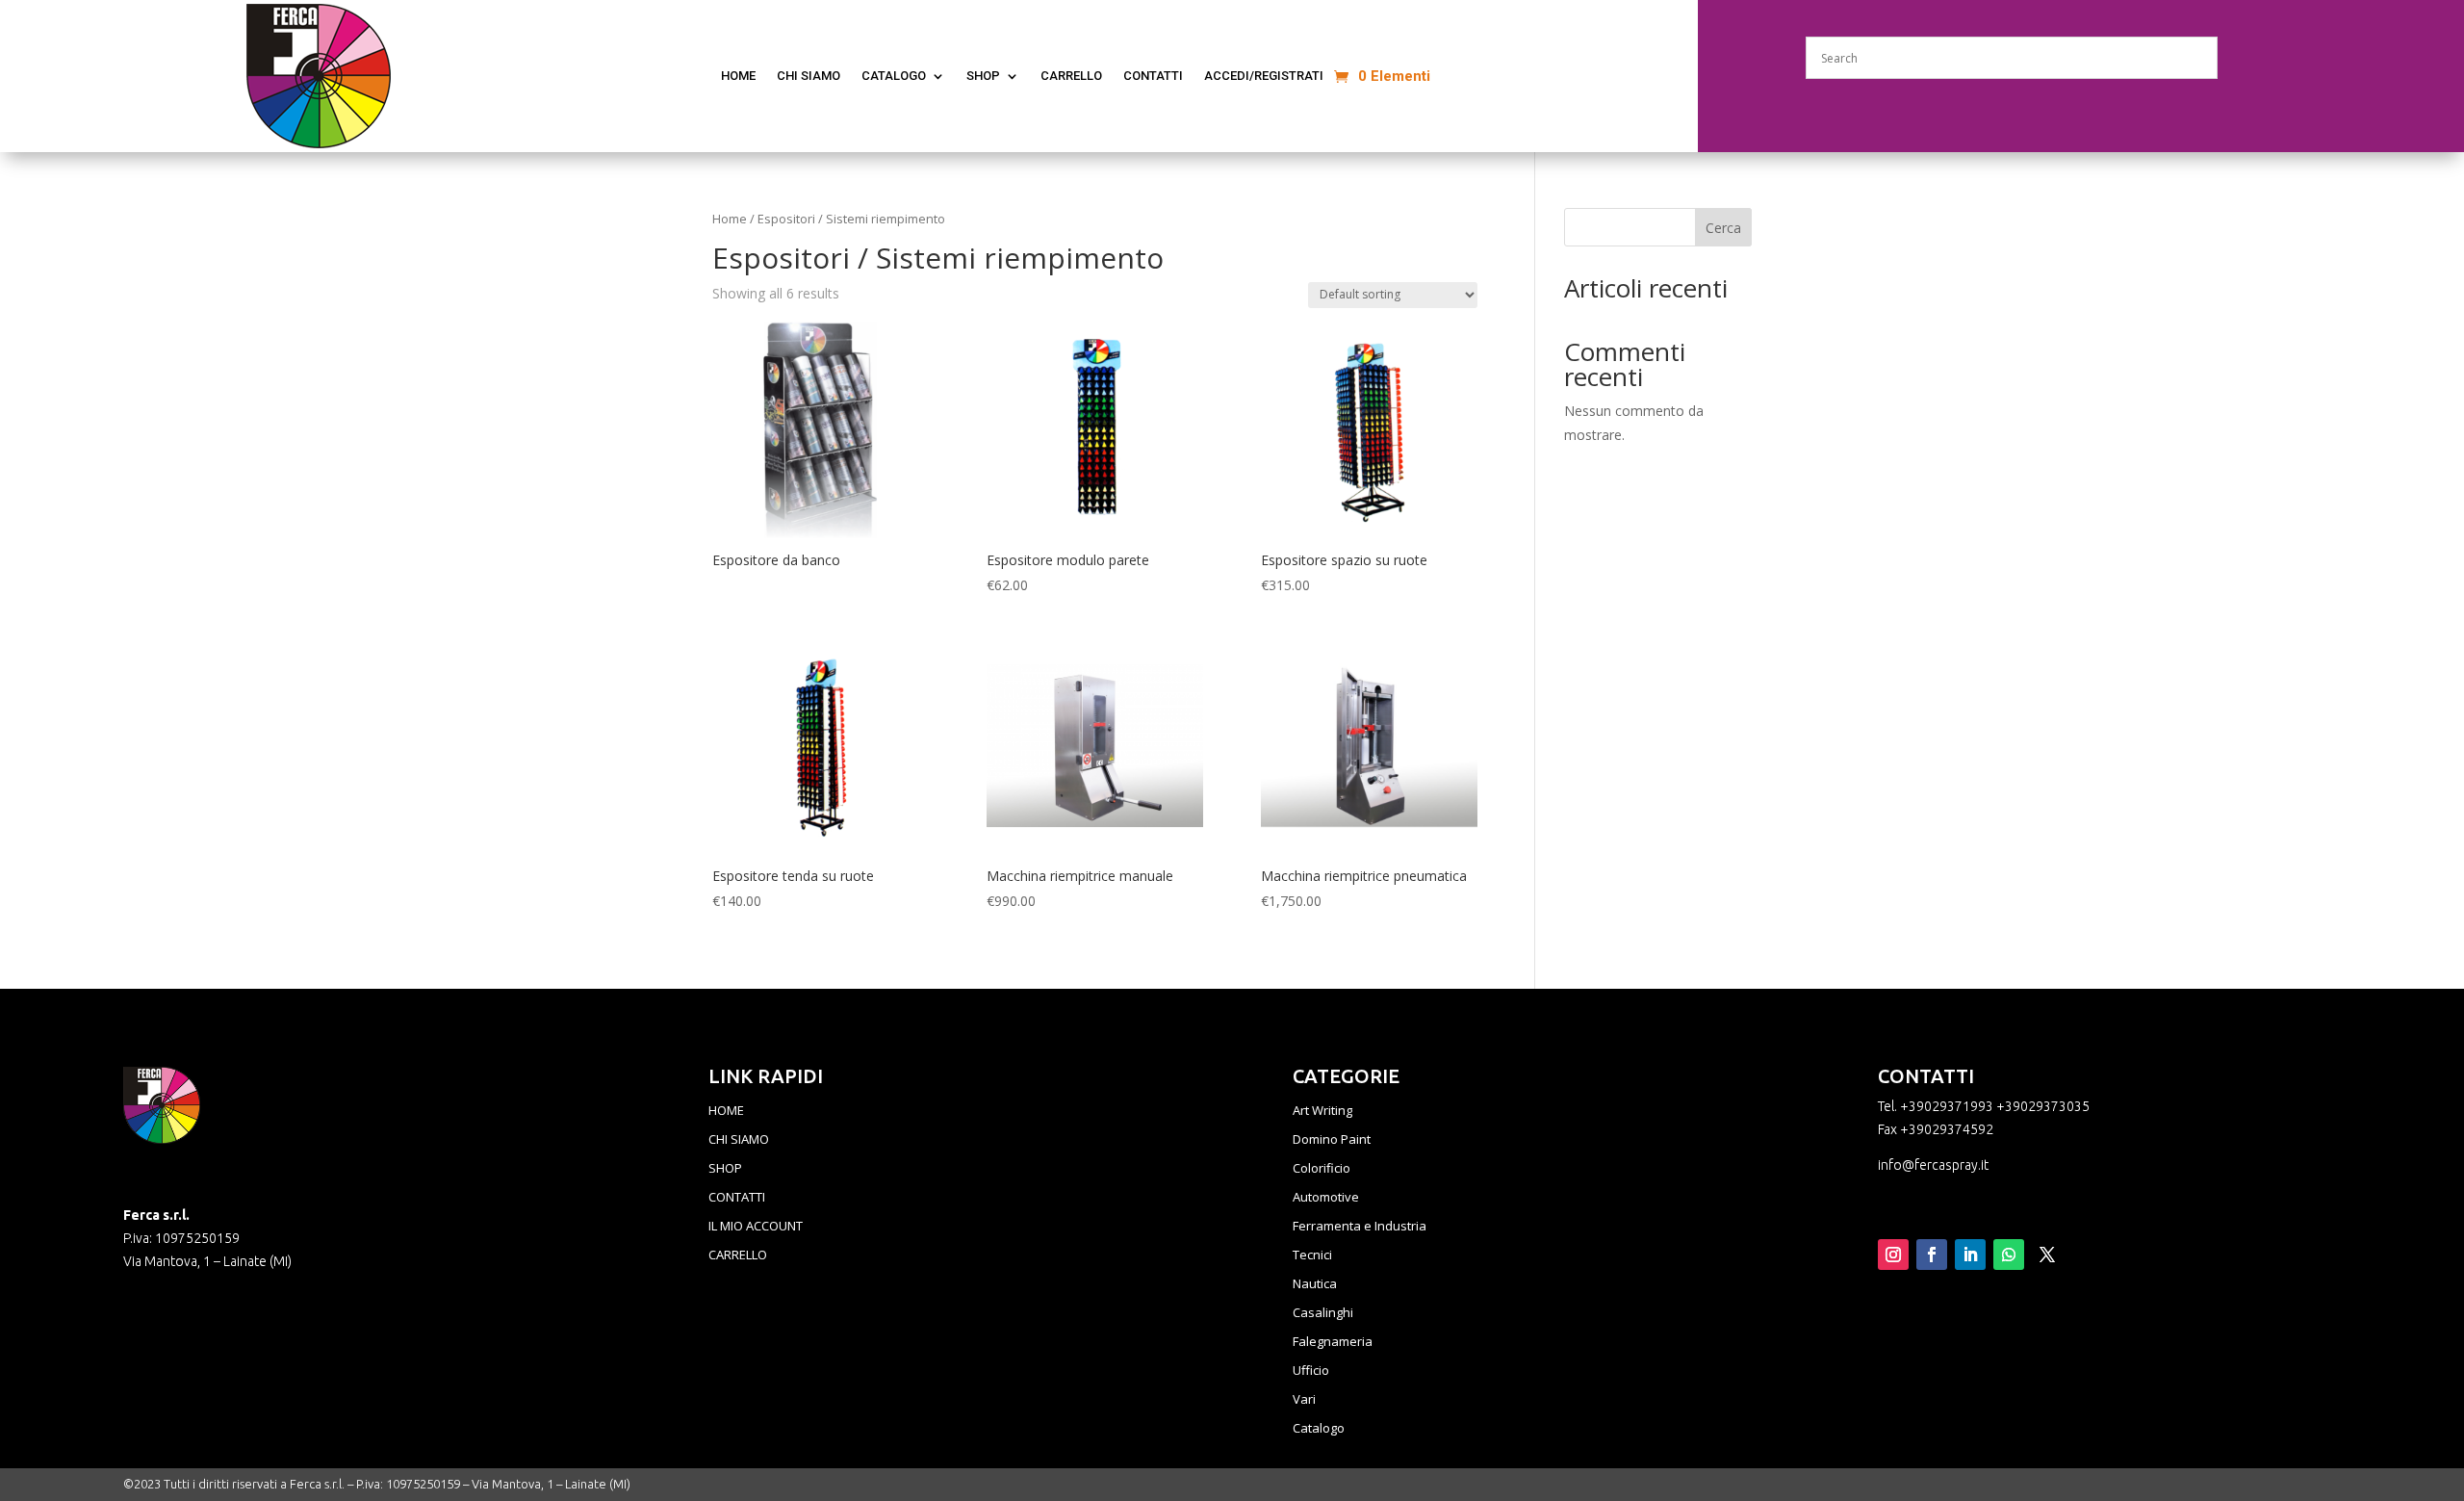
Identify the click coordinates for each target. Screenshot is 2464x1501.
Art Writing (1322, 1111)
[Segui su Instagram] (1893, 1255)
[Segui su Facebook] (1932, 1255)
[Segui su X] (2047, 1255)
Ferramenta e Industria (1360, 1227)
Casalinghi (1323, 1313)
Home (730, 219)
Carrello (1071, 76)
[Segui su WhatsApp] (2009, 1255)
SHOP (725, 1169)
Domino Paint (1332, 1140)
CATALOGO (894, 76)
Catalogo (1319, 1429)
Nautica (1315, 1284)
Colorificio (1322, 1169)
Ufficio (1311, 1371)
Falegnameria (1333, 1342)
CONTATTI (1153, 76)
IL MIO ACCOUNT (756, 1227)
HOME (726, 1111)
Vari (1304, 1400)
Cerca (1723, 228)
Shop (983, 76)
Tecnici (1312, 1255)
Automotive (1326, 1198)
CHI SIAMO (808, 76)
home (738, 76)
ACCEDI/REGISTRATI (1264, 76)
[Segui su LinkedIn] (1970, 1255)
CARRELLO (738, 1255)
